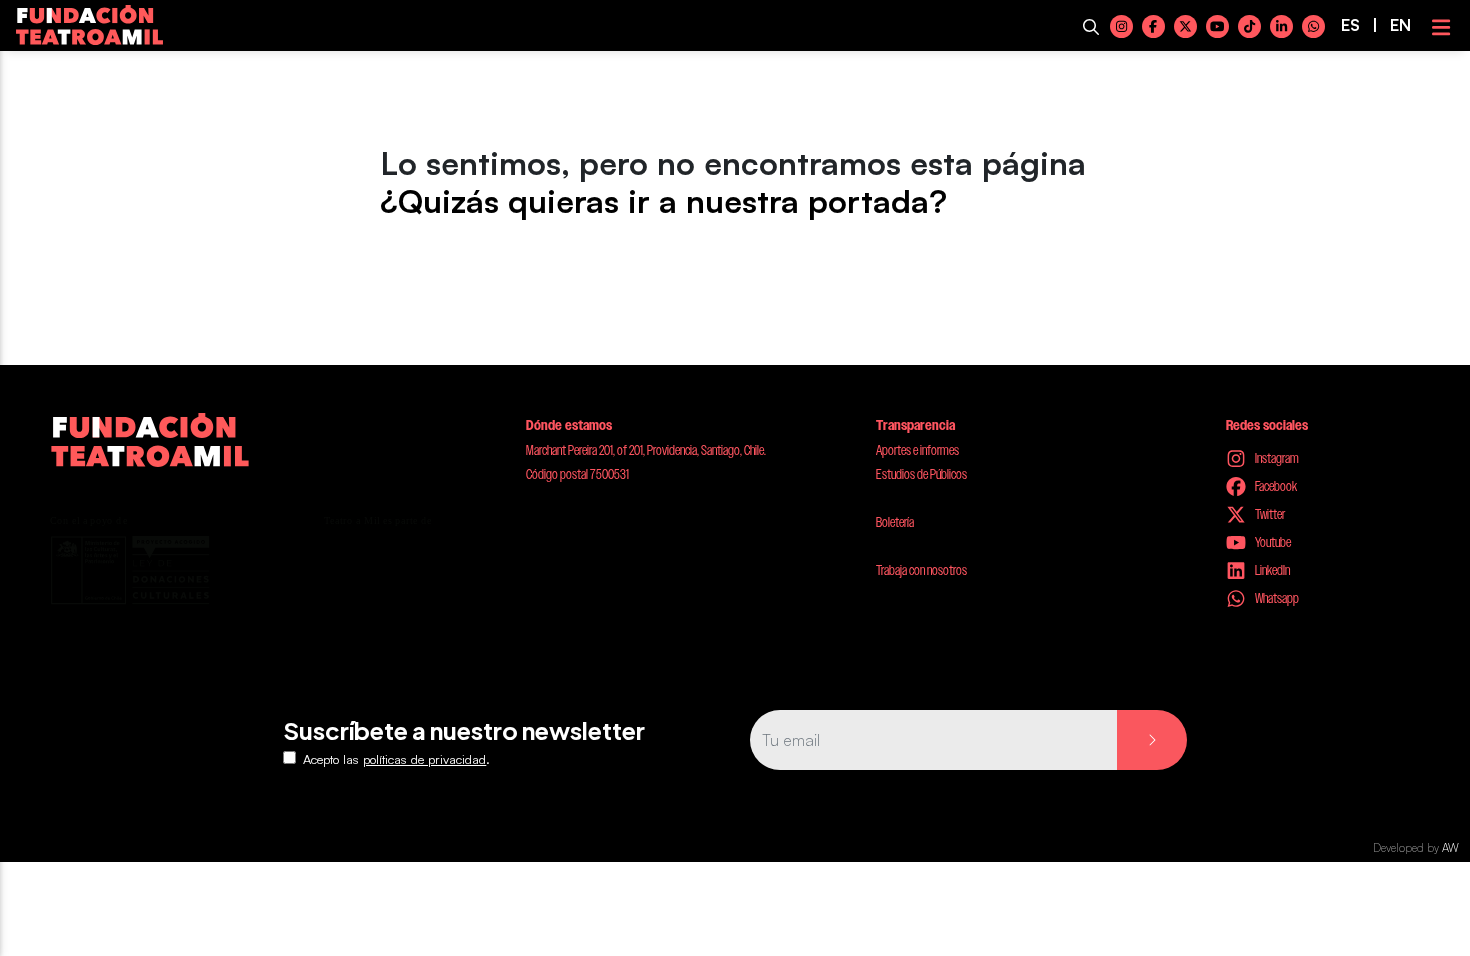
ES (1350, 25)
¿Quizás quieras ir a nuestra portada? (663, 201)
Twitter (1269, 514)
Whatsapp (1276, 598)
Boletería (895, 522)
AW (1450, 848)
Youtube (1272, 542)
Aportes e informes (917, 450)
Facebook (1275, 486)
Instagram (1276, 458)
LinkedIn (1271, 570)
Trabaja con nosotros (921, 570)
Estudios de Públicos (921, 474)
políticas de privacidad (424, 759)
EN (1400, 25)
